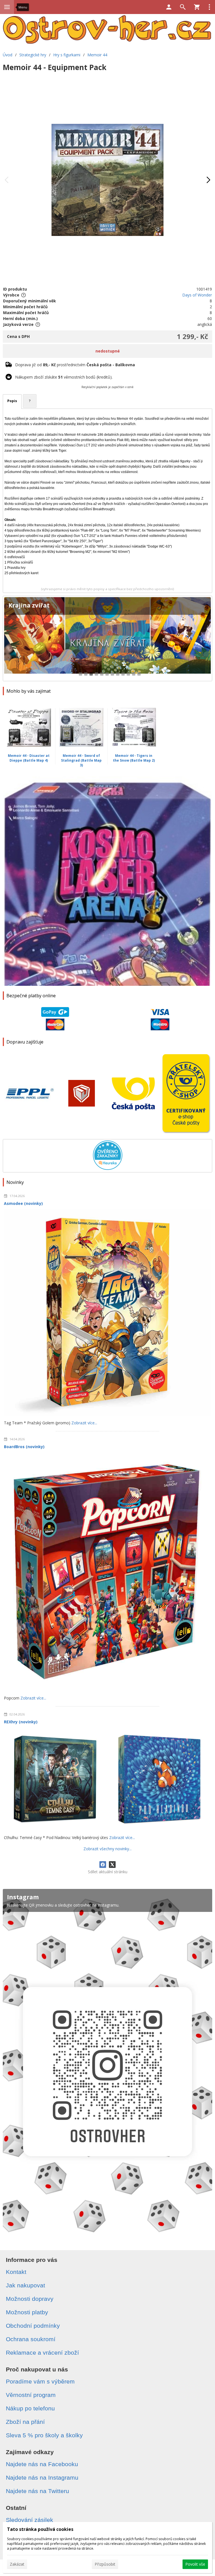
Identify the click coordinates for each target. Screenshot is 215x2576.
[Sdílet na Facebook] (103, 1865)
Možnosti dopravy (30, 2299)
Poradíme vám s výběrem (40, 2381)
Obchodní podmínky (33, 2326)
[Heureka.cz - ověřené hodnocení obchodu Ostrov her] (108, 1168)
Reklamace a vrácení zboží (42, 2353)
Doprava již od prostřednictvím (75, 365)
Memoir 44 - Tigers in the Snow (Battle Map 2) (134, 758)
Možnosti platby (27, 2312)
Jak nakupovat (25, 2285)
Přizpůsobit (105, 2564)
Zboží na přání (25, 2422)
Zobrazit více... (84, 1423)
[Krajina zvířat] (107, 638)
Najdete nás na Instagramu (42, 2478)
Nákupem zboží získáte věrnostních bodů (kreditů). (64, 377)
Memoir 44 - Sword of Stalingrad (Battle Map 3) (81, 760)
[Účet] (169, 7)
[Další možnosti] (209, 7)
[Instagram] (107, 2064)
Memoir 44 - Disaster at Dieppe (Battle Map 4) (29, 758)
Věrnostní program (31, 2395)
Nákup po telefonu (30, 2408)
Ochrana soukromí (31, 2339)
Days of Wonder (197, 295)
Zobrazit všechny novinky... (107, 1849)
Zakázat (17, 2564)
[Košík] (197, 7)
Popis (12, 401)
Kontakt (16, 2272)
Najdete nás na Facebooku (42, 2464)
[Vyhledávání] (183, 7)
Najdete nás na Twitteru (38, 2491)
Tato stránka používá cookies (40, 2529)
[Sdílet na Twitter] (112, 1865)
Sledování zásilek (30, 2520)
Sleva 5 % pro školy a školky (44, 2435)
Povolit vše (195, 2564)
